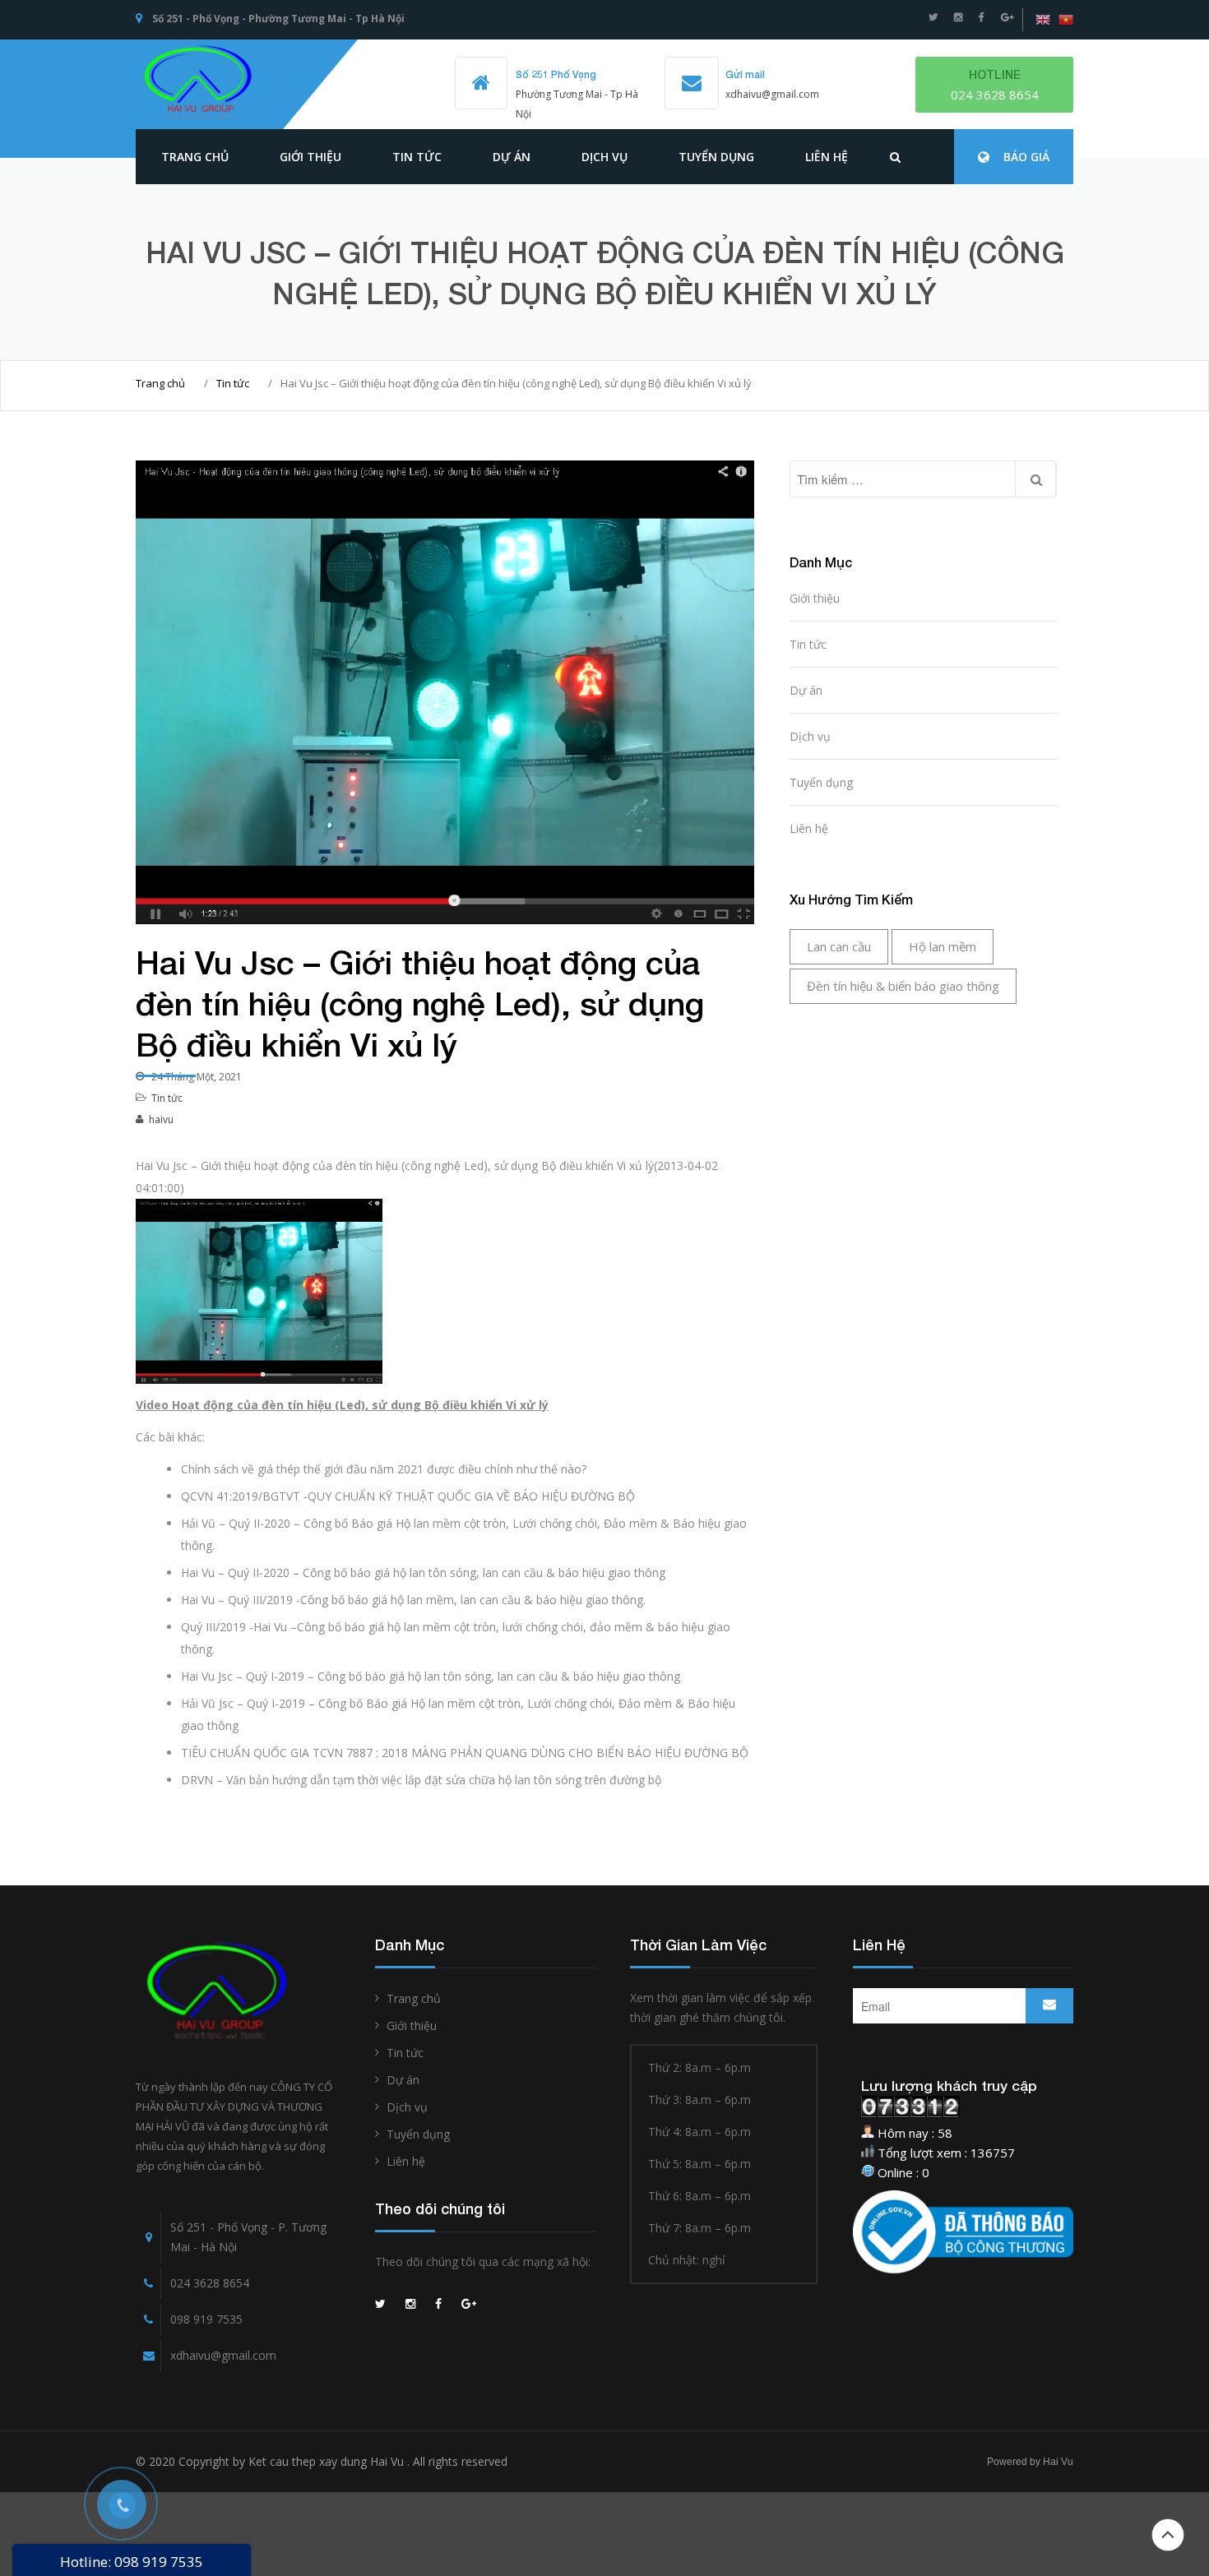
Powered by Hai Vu (1030, 2462)
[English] (1043, 20)
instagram (958, 17)
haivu (161, 1119)
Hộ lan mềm (943, 946)
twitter (933, 17)
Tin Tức (417, 157)
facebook (982, 17)
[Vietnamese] (1066, 20)
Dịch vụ (604, 157)
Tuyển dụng (716, 157)
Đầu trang (1168, 2535)
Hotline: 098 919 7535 (132, 2562)
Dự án (512, 157)
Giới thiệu (310, 157)
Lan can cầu (839, 946)
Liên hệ (827, 157)
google (1007, 17)
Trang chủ (195, 157)
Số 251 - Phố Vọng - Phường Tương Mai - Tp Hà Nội (278, 18)
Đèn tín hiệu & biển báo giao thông (903, 986)
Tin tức (233, 383)
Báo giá (1026, 157)
